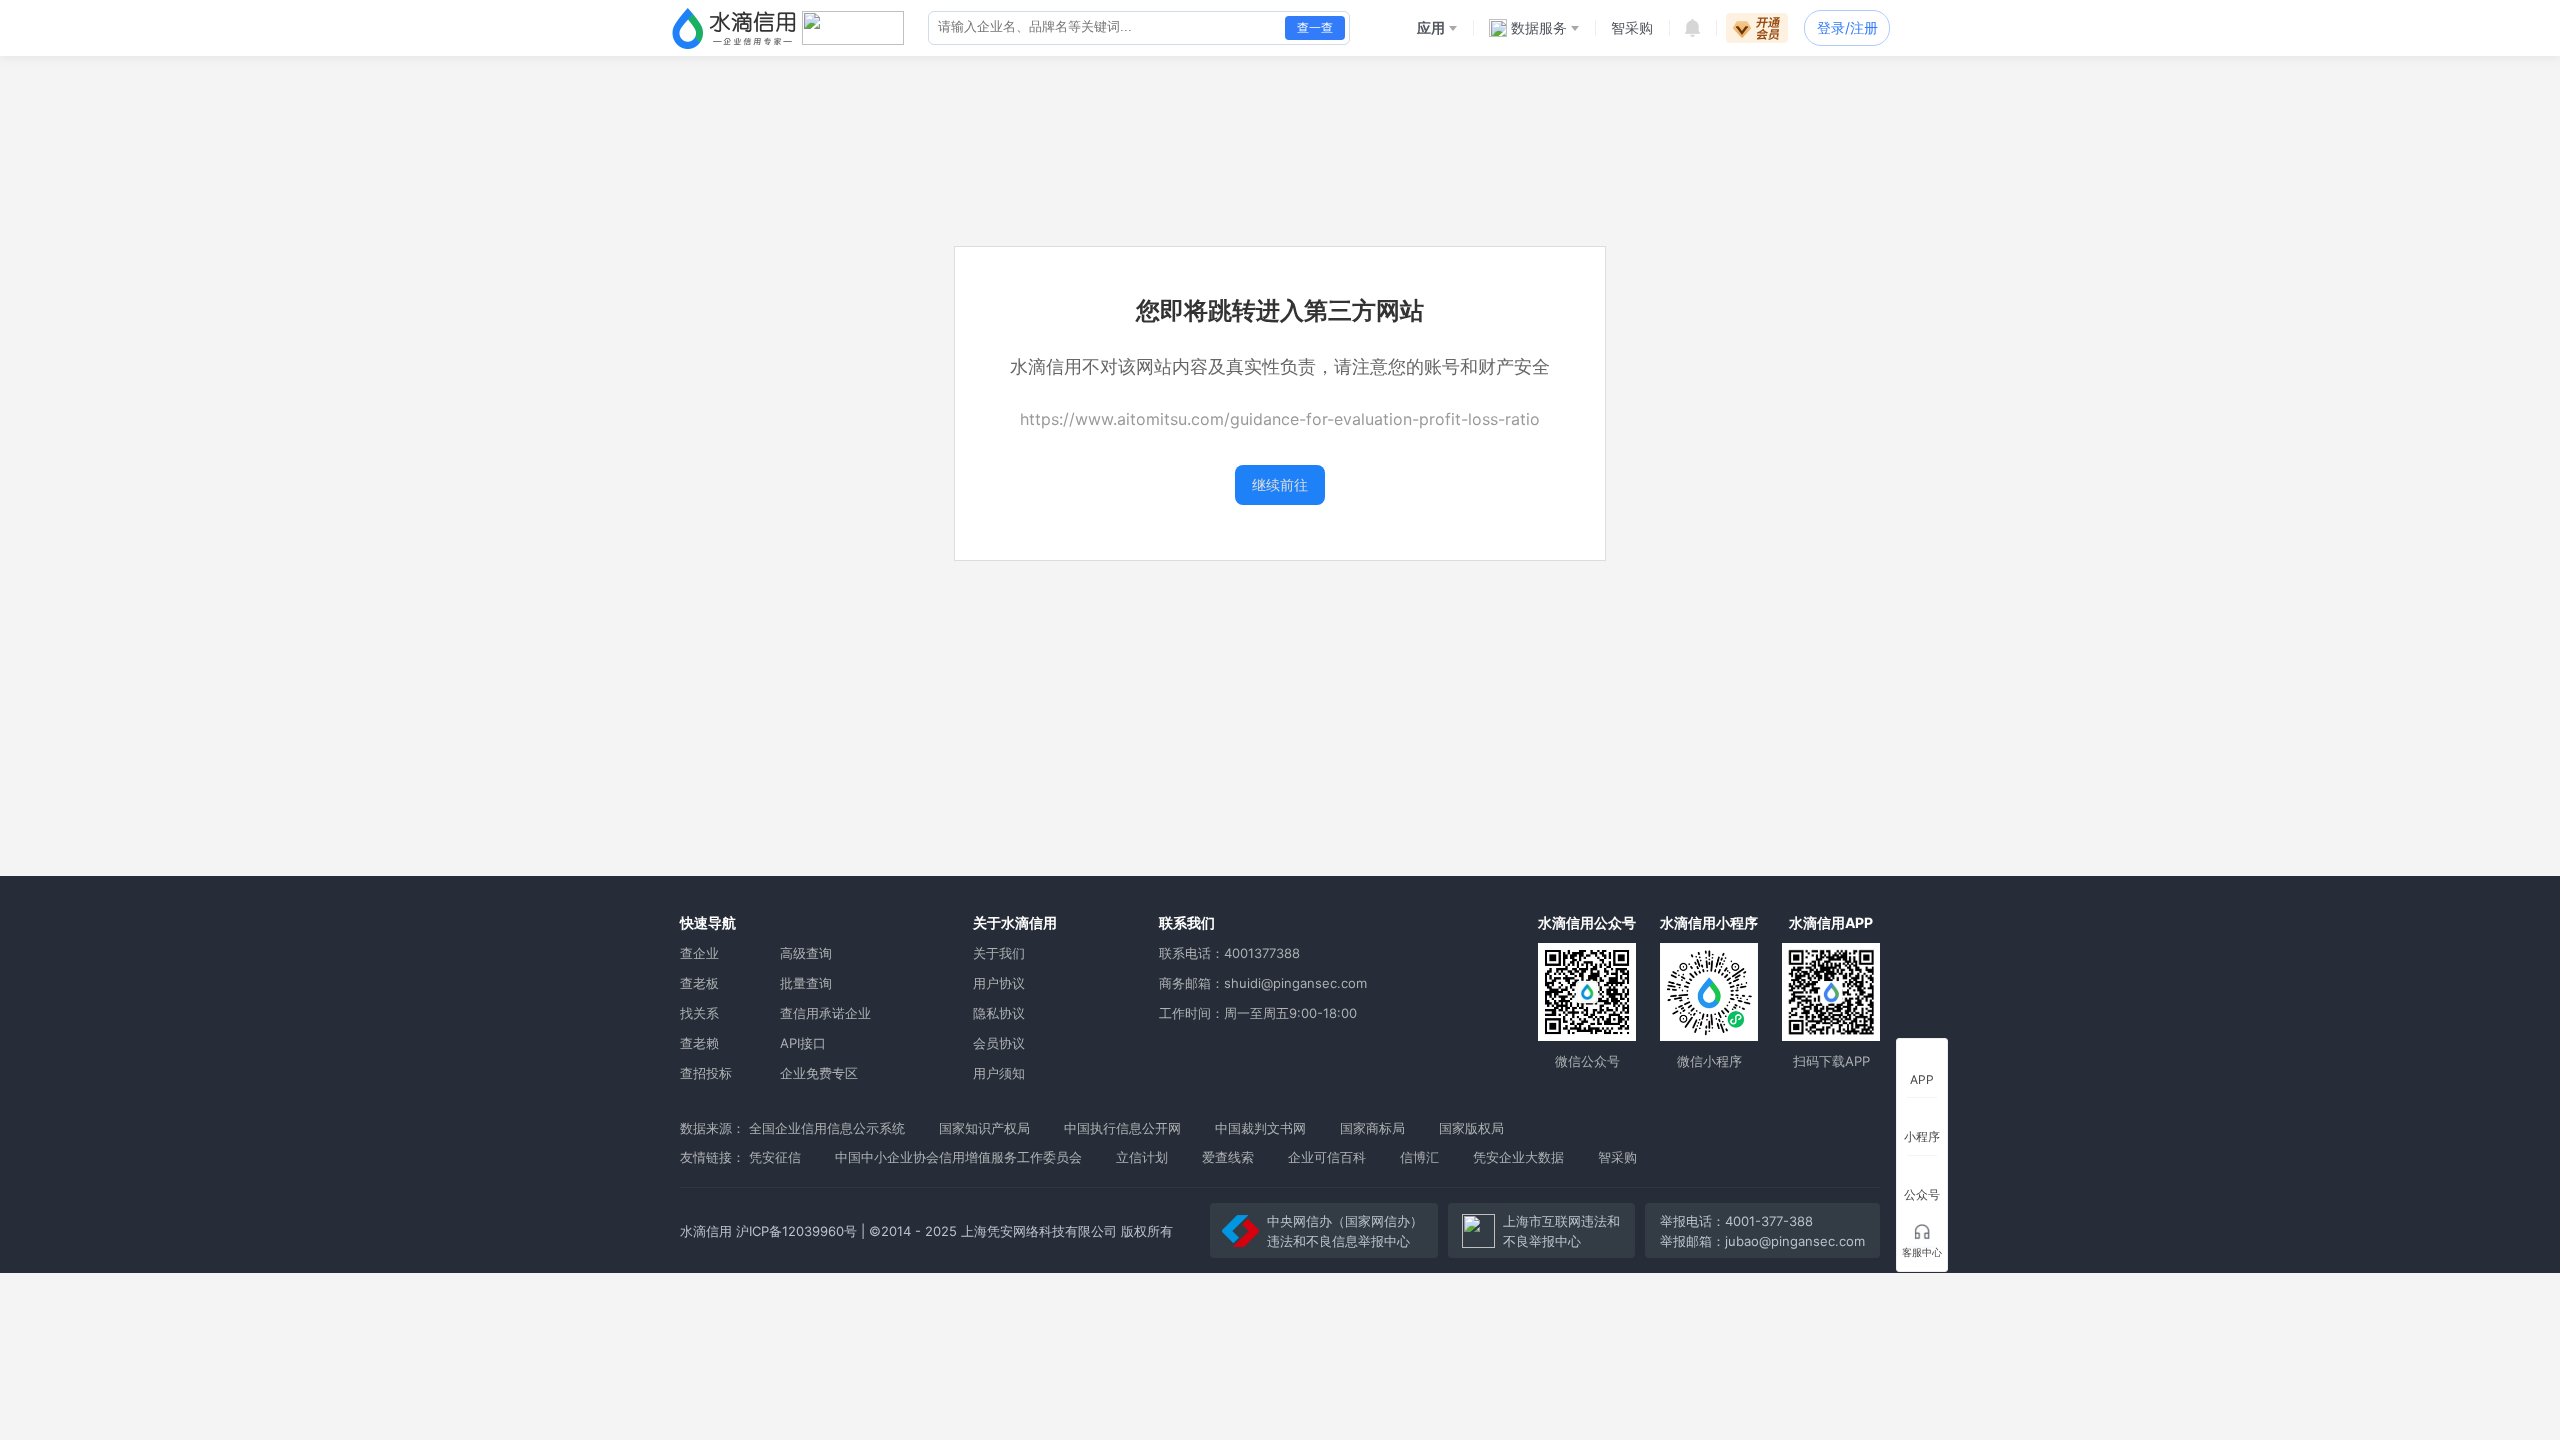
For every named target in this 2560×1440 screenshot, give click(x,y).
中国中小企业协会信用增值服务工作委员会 (958, 1157)
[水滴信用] (734, 28)
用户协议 (999, 983)
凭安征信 (775, 1157)
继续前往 (1280, 484)
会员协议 (999, 1043)
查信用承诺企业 (825, 1013)
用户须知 (999, 1073)
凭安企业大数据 (1518, 1157)
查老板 (699, 983)
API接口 (803, 1043)
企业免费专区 (819, 1073)
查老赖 (699, 1043)
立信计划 (1142, 1157)
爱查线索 (1228, 1157)
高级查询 (806, 953)
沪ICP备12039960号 (796, 1231)
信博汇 (1419, 1157)
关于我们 (999, 953)
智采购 (1617, 1157)
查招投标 (706, 1073)
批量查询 (806, 983)
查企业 (699, 953)
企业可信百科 (1327, 1157)
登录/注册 (1847, 27)
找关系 (699, 1013)
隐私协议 (999, 1013)
